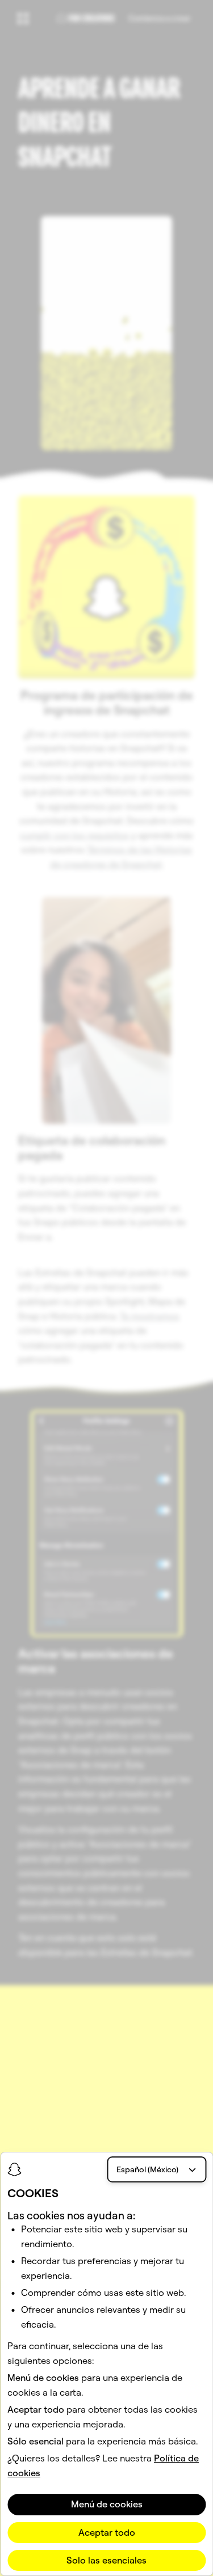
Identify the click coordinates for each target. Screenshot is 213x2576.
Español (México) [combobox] (147, 2169)
